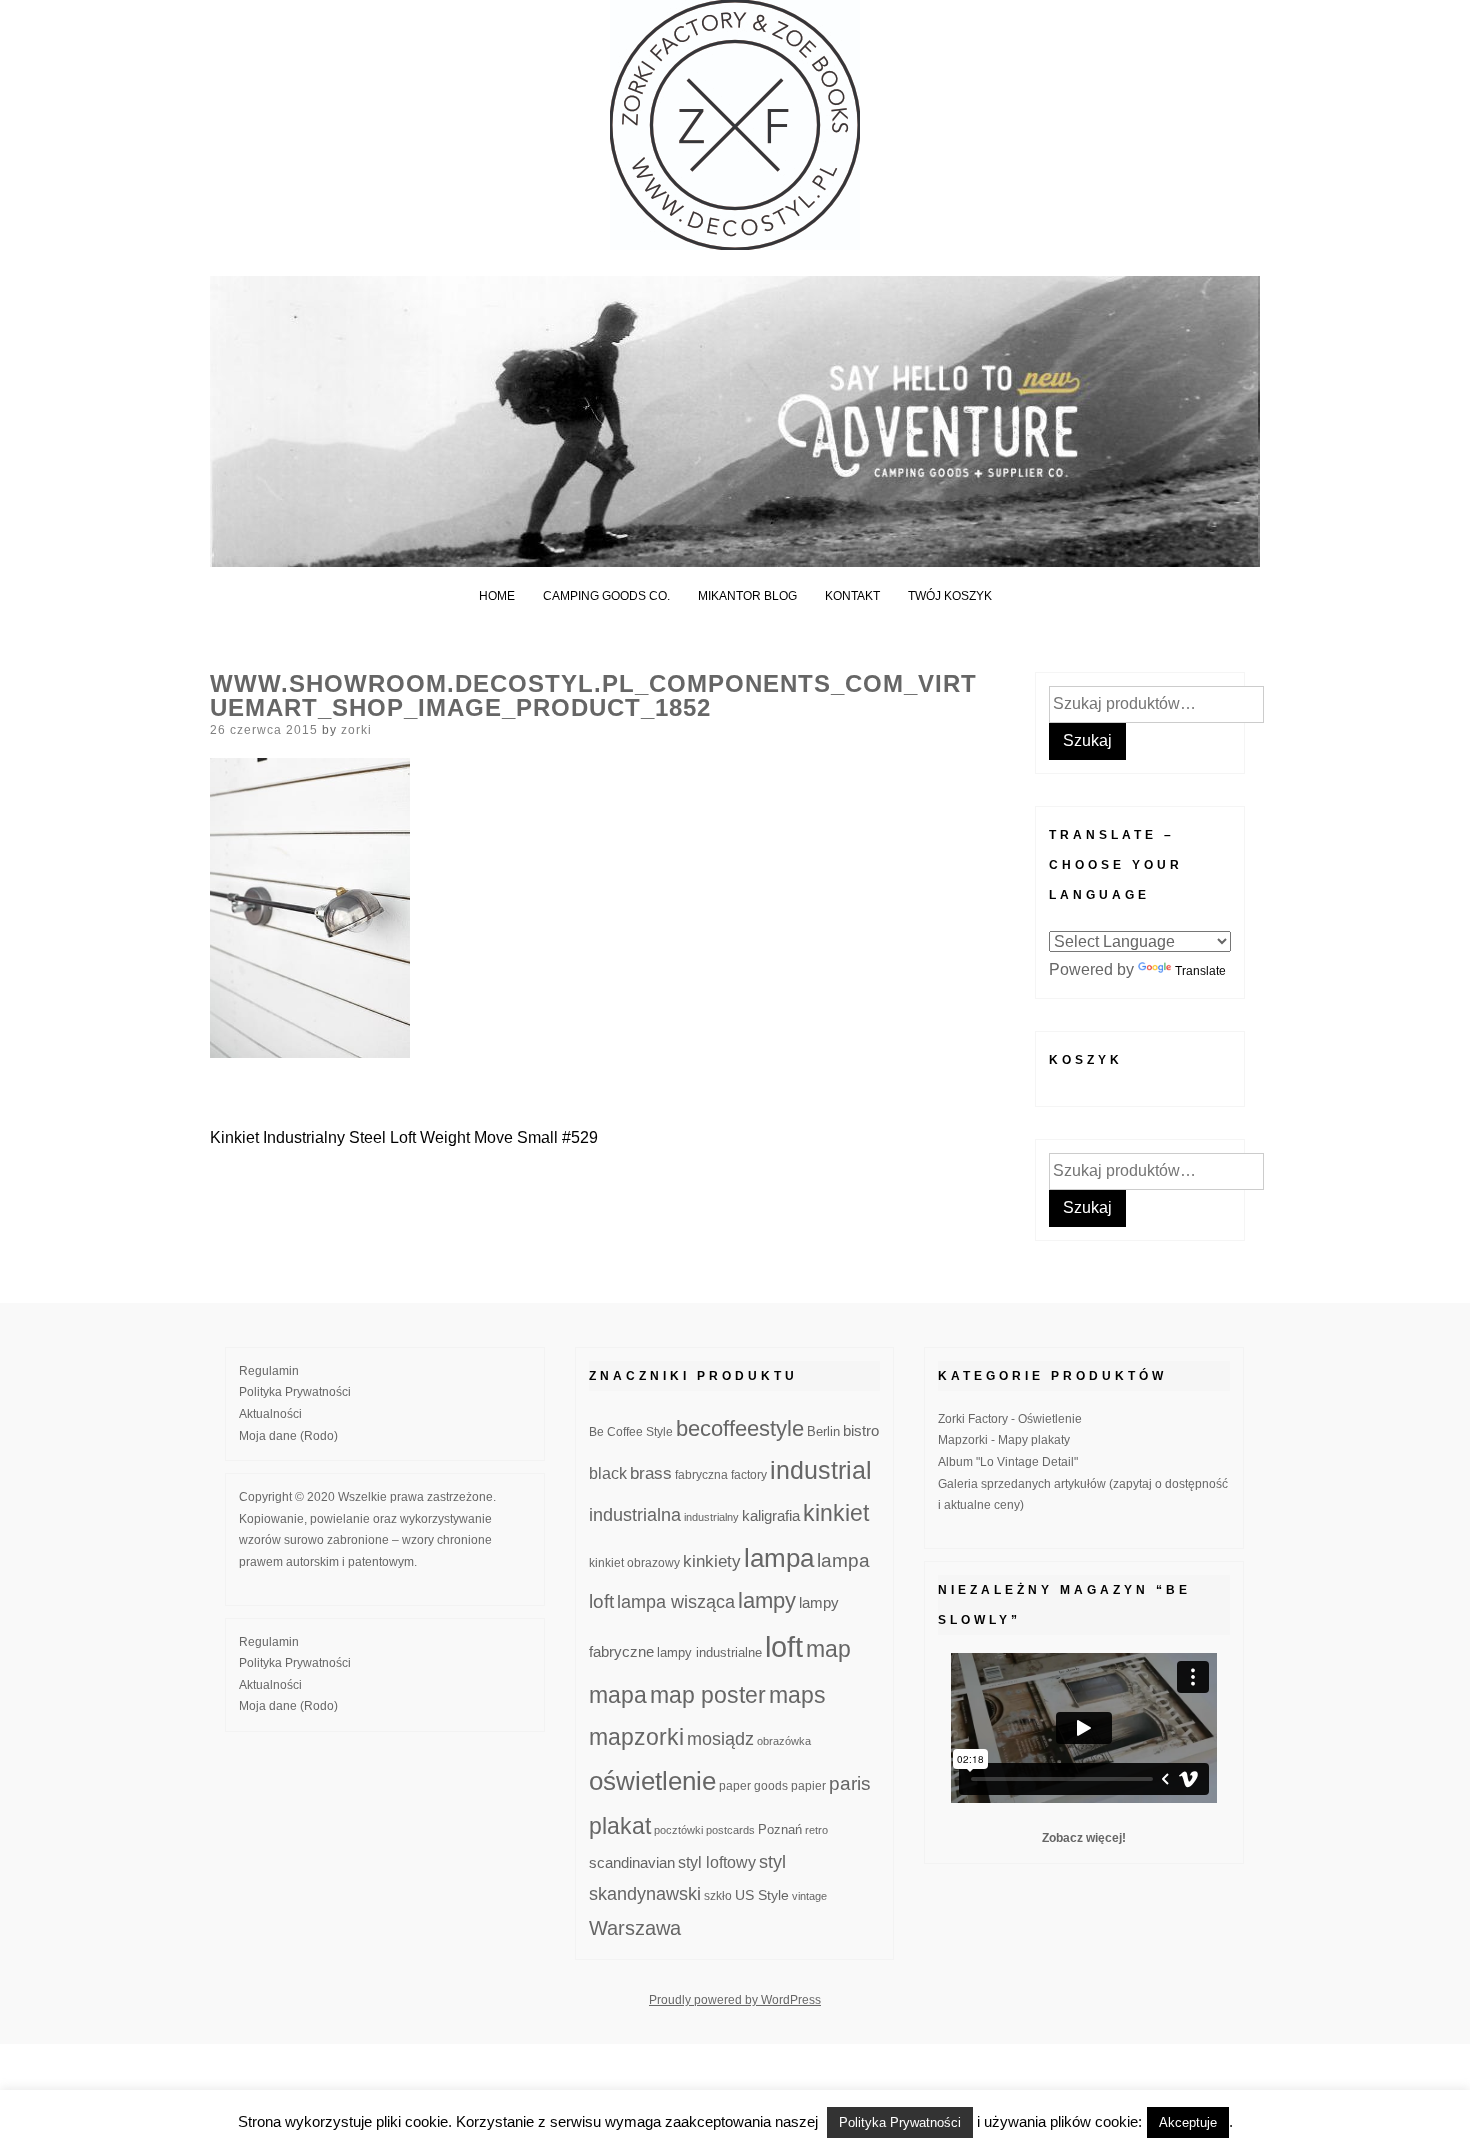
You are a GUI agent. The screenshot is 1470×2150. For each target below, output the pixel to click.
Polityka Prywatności (295, 1392)
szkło (718, 1895)
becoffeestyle (740, 1428)
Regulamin (269, 1371)
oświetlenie (652, 1781)
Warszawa (635, 1928)
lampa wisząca (676, 1602)
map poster (708, 1695)
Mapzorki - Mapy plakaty (1004, 1440)
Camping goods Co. (606, 596)
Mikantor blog (747, 596)
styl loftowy (717, 1862)
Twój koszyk (950, 596)
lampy (767, 1600)
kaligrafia (771, 1515)
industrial (821, 1470)
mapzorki (636, 1737)
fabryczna (701, 1474)
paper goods (753, 1785)
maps (797, 1695)
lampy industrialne (709, 1653)
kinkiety (712, 1561)
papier (808, 1785)
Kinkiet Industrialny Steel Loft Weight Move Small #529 (404, 1137)
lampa (779, 1558)
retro (816, 1830)
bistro (861, 1431)
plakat (620, 1826)
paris (850, 1783)
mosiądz (720, 1739)
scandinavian (632, 1862)
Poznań (780, 1830)
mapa (618, 1695)
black (608, 1473)
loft (784, 1646)
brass (651, 1473)
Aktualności (270, 1414)
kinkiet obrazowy (634, 1563)
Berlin (823, 1432)
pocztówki (678, 1830)
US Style (762, 1895)
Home (497, 596)
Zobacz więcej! (1084, 1838)
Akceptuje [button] (1188, 2122)
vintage (809, 1896)
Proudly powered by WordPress (735, 2000)
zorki (356, 730)
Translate (1200, 971)
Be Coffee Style (631, 1431)
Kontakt (852, 596)
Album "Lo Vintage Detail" (1008, 1462)
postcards (730, 1830)
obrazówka (784, 1741)
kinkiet (836, 1513)
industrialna (635, 1515)
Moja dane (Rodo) (288, 1436)
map (828, 1649)
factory (749, 1474)
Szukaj (1087, 740)
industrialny (711, 1517)
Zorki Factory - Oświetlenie (1010, 1419)
